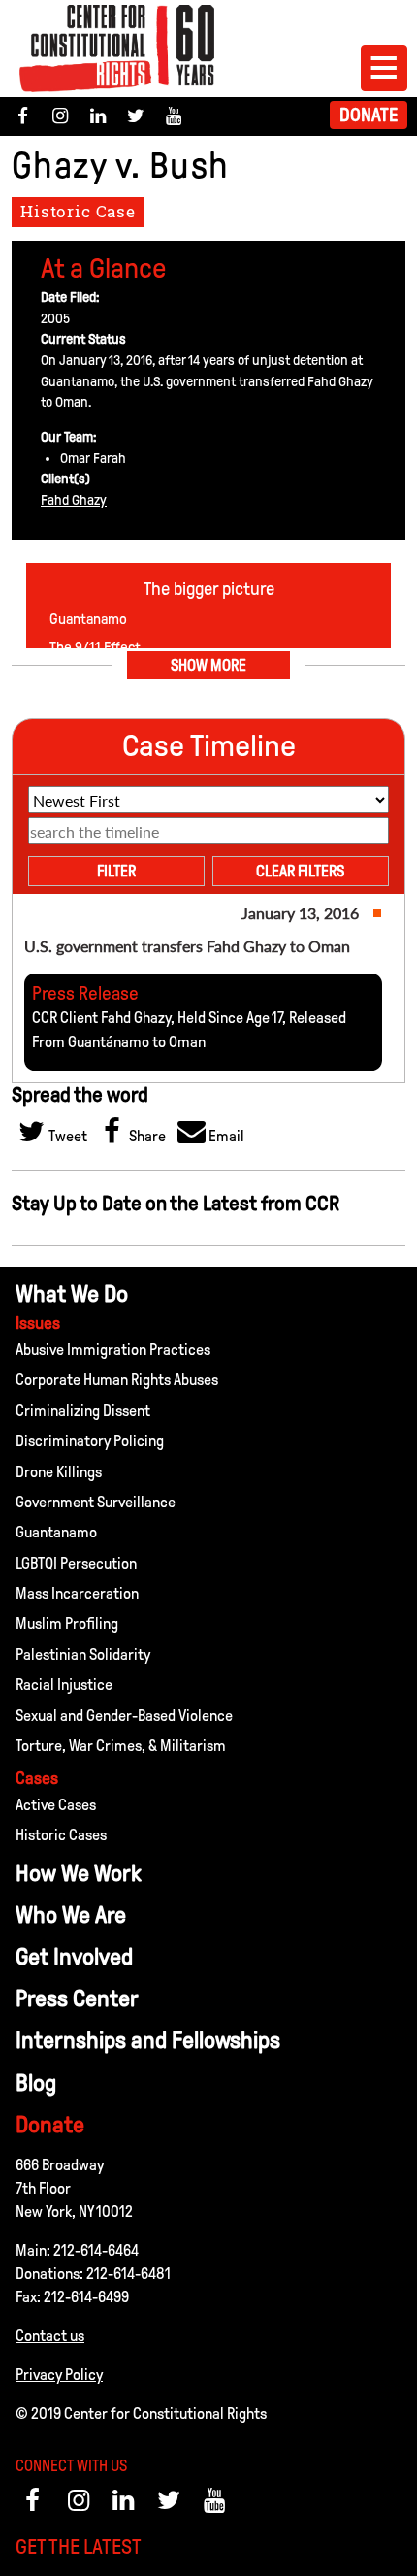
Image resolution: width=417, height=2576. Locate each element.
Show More (208, 665)
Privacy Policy (59, 2375)
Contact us (50, 2336)
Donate (369, 115)
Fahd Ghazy (74, 500)
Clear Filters (300, 871)
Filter (116, 871)
